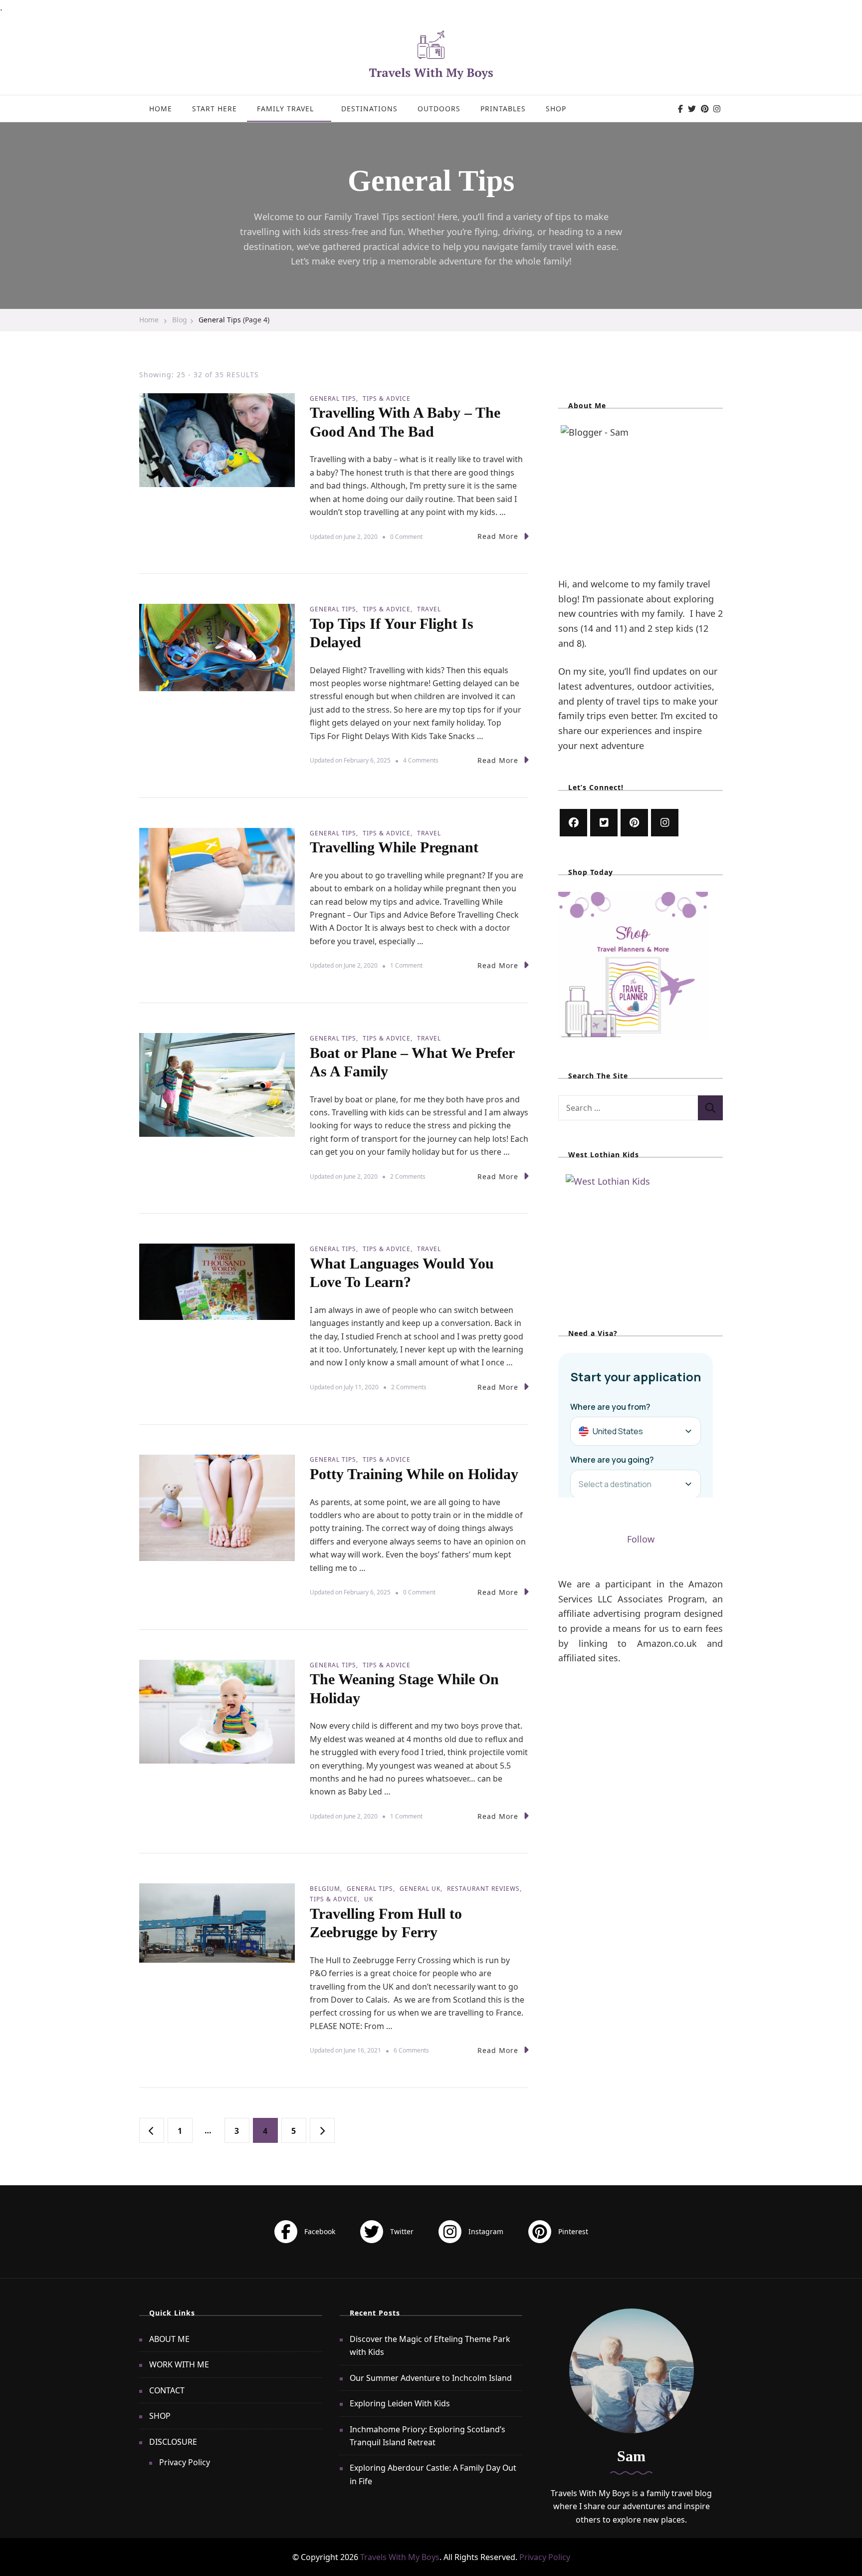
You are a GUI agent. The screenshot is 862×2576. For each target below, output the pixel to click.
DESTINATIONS (369, 109)
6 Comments (411, 2051)
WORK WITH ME (179, 2364)
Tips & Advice (387, 398)
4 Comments (421, 761)
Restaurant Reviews (483, 1889)
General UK (420, 1889)
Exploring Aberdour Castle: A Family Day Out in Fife (433, 2474)
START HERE (215, 109)
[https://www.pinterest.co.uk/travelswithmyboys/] (634, 823)
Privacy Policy (185, 2462)
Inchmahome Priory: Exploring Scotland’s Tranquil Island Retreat (428, 2436)
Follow (641, 1539)
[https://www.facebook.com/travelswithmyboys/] (573, 823)
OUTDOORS (439, 109)
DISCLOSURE (173, 2442)
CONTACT (167, 2390)
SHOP (556, 109)
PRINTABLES (503, 109)
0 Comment (406, 537)
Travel (429, 609)
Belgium (325, 1889)
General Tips (333, 398)
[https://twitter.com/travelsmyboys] (604, 823)
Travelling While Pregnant (394, 847)
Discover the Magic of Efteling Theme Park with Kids (430, 2345)
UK (369, 1899)
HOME (161, 109)
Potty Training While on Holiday (414, 1474)
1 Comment (406, 966)
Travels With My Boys (400, 2557)
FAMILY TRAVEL (285, 109)
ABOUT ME (169, 2339)
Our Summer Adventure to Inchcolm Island (431, 2378)
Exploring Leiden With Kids (400, 2403)
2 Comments (408, 1177)
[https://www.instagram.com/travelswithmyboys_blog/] (665, 823)
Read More (498, 536)
